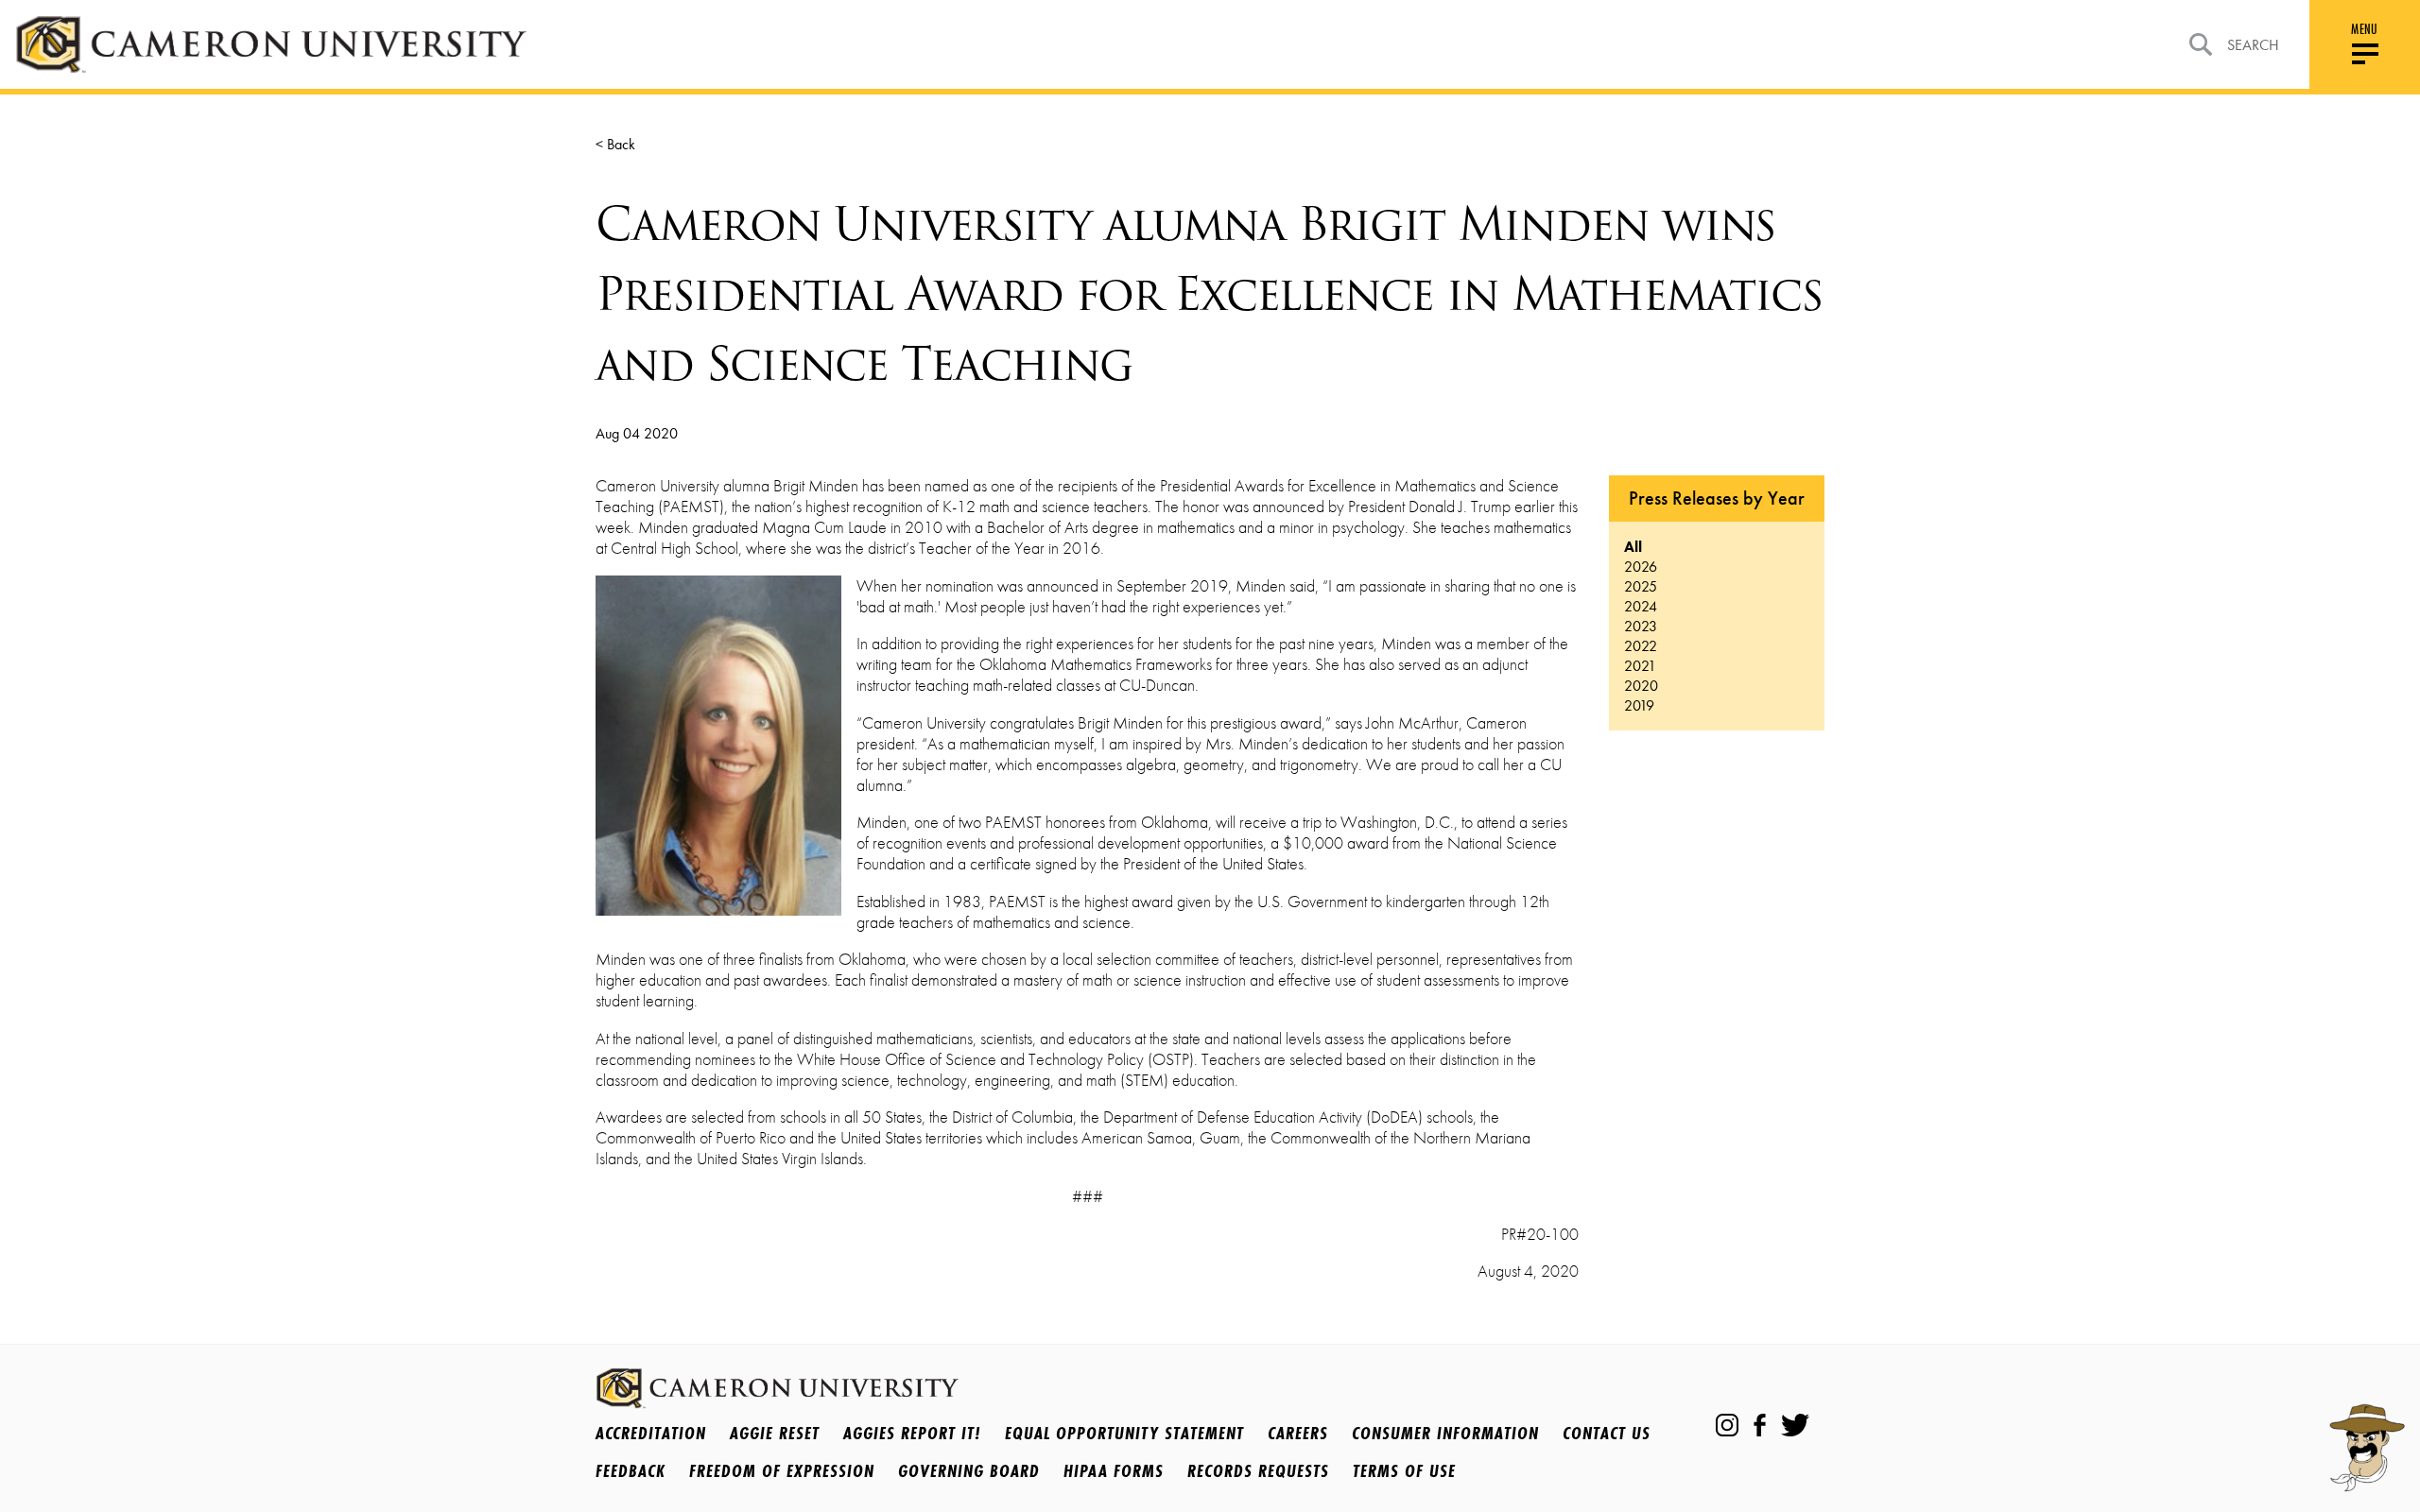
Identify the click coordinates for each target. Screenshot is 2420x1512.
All (1633, 547)
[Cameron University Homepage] (271, 44)
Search (2253, 45)
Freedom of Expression (782, 1470)
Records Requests (1258, 1470)
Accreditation (651, 1433)
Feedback (631, 1470)
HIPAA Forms (1114, 1470)
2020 (1641, 686)
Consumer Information (1445, 1433)
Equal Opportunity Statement (1124, 1433)
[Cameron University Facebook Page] (1760, 1425)
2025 (1641, 586)
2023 (1641, 626)
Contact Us (1607, 1433)
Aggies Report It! (912, 1433)
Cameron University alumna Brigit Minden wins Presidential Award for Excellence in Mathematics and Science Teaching (1209, 294)
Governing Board (969, 1470)
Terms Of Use (1404, 1470)
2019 (1639, 705)
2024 (1641, 606)
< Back (615, 144)
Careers (1298, 1433)
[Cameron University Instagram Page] (1727, 1425)
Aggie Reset (775, 1433)
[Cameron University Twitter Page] (1795, 1425)
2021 (1640, 666)
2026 (1641, 567)
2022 (1641, 646)
